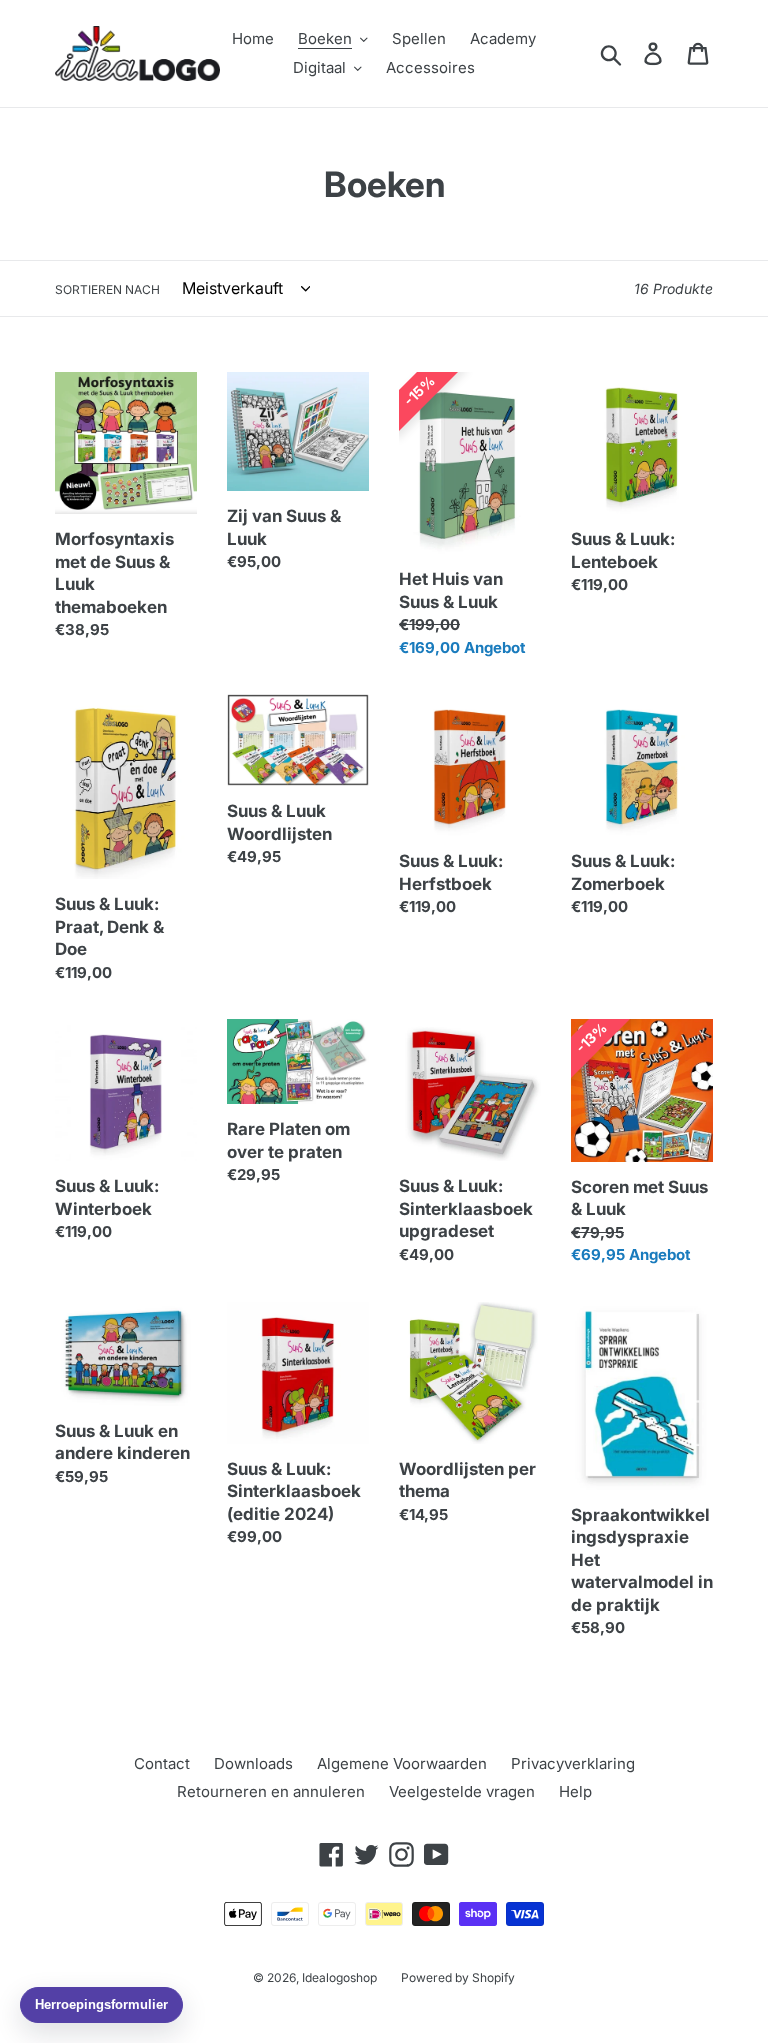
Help (575, 1791)
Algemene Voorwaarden (402, 1763)
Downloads (253, 1763)
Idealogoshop (339, 1977)
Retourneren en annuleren (271, 1791)
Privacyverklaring (573, 1763)
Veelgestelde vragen (462, 1791)
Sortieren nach (107, 289)
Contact (162, 1763)
